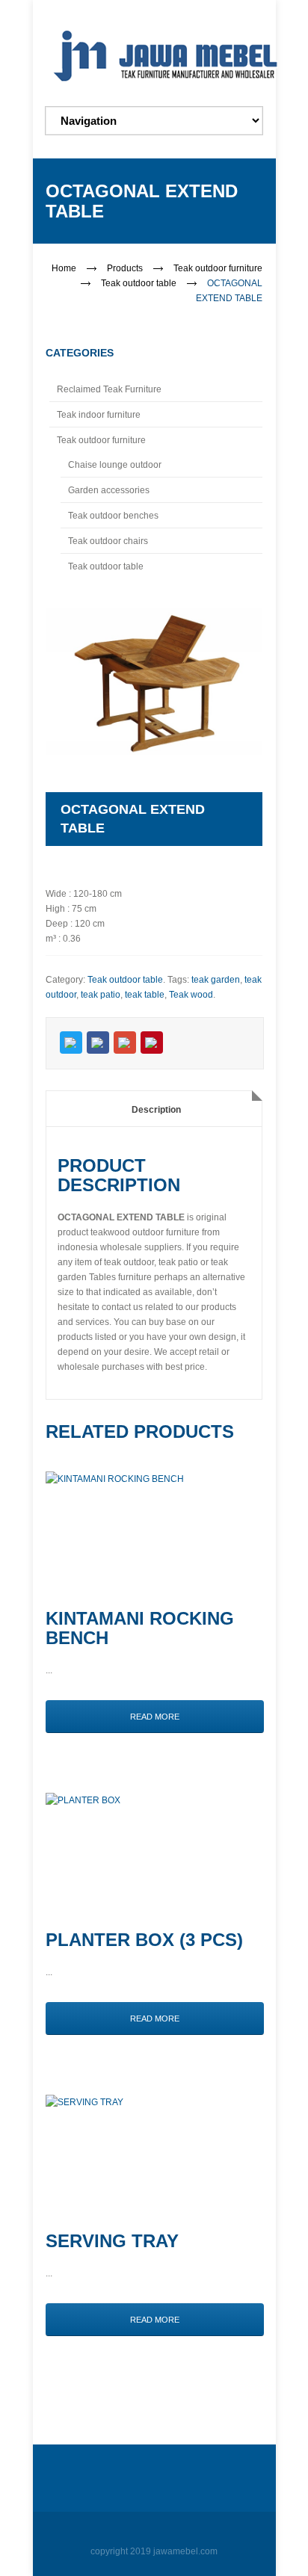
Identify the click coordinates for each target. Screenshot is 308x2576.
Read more (155, 1717)
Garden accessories (109, 490)
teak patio (101, 995)
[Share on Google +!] (125, 1043)
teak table (145, 995)
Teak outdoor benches (113, 516)
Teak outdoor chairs (108, 541)
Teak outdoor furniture (218, 268)
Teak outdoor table (139, 283)
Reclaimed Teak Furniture (109, 389)
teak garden (216, 980)
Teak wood (191, 995)
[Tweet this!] (71, 1043)
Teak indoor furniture (99, 415)
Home (64, 268)
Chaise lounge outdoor (115, 465)
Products (125, 268)
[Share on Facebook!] (98, 1043)
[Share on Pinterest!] (152, 1043)
